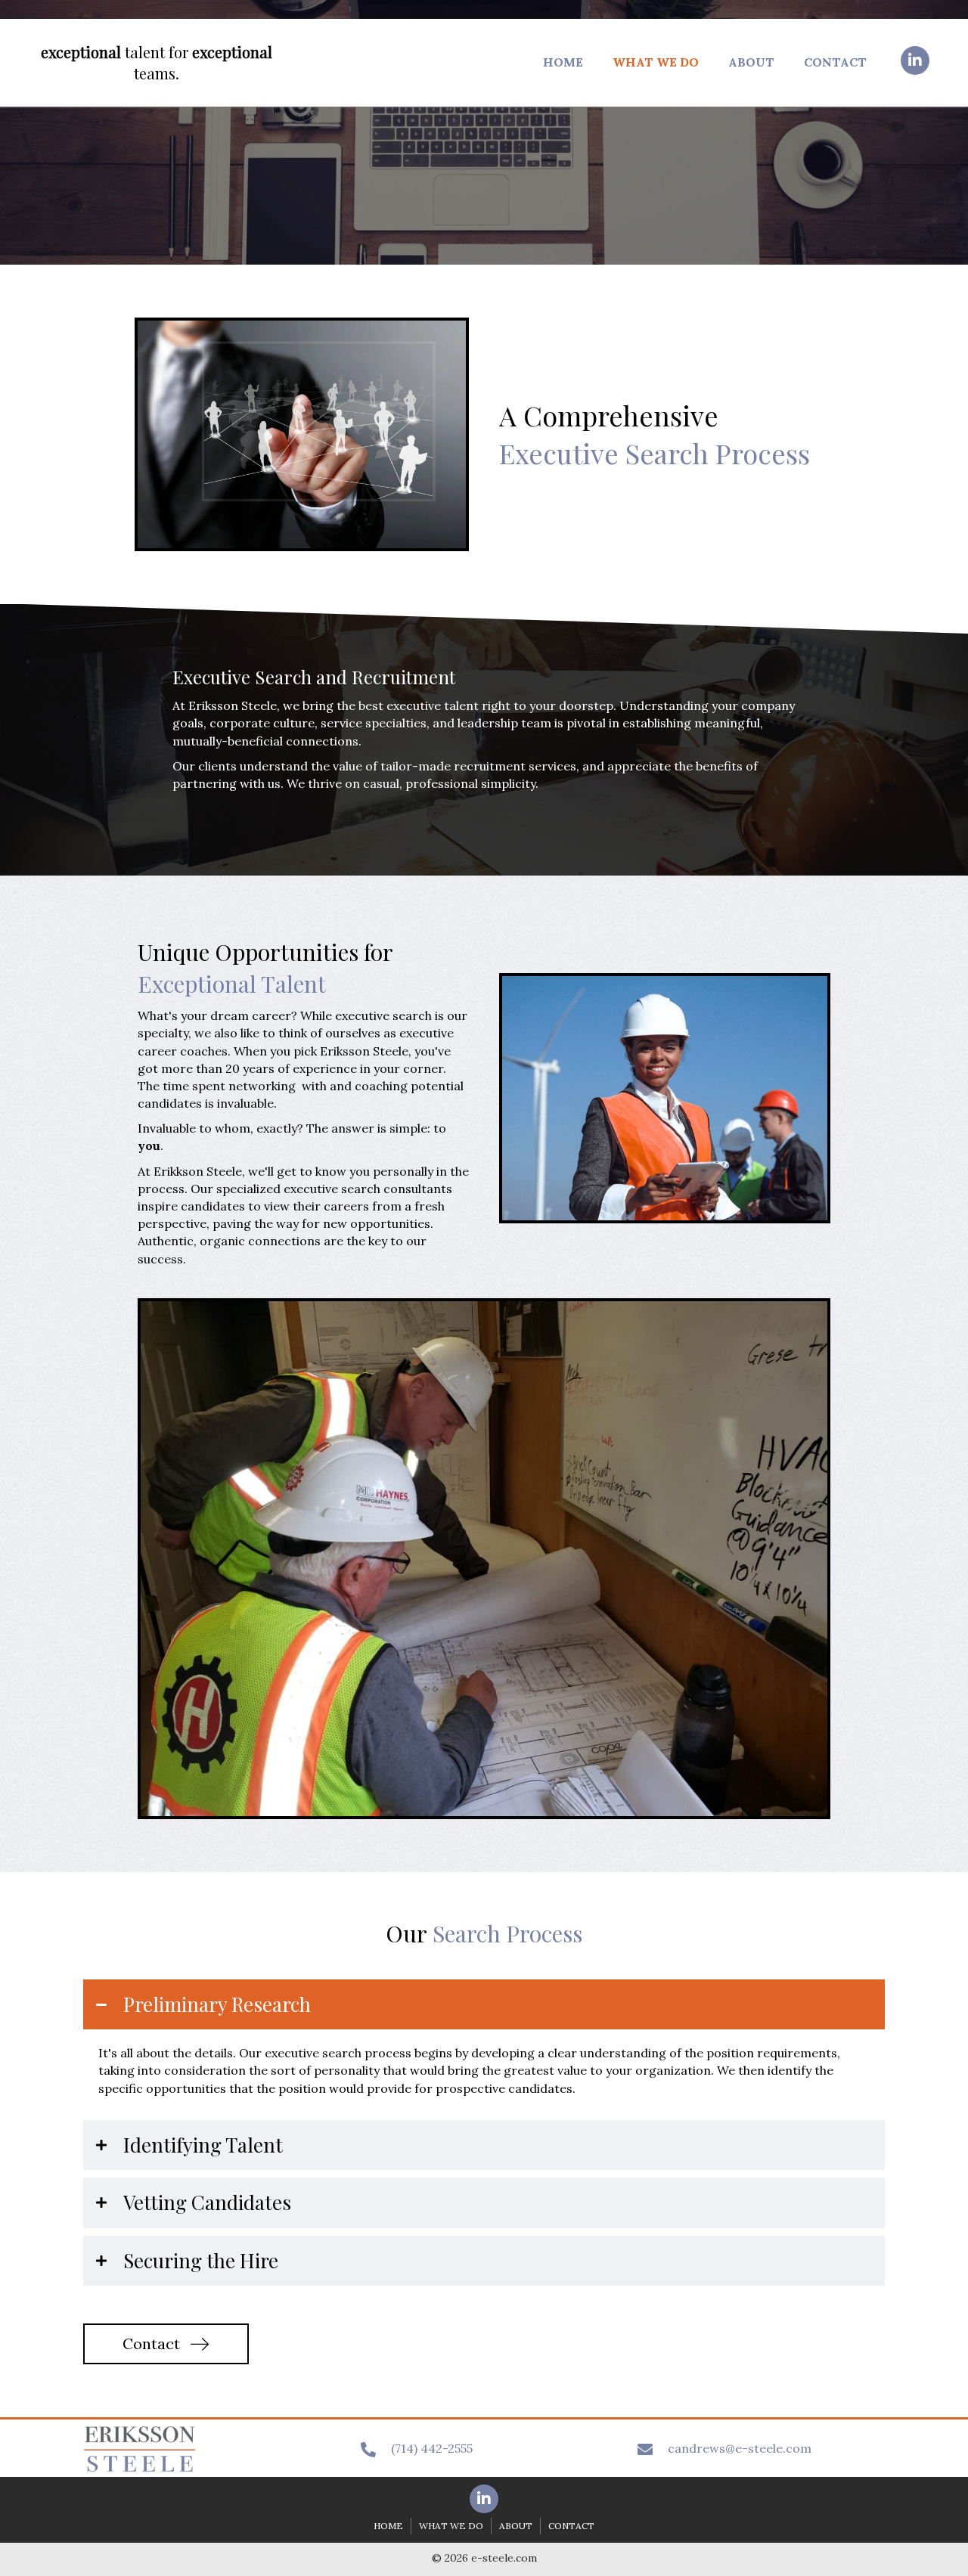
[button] (915, 60)
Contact (571, 2526)
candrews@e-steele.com (740, 2448)
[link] (563, 60)
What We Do (451, 2526)
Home (388, 2526)
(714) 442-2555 (432, 2448)
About (516, 2526)
